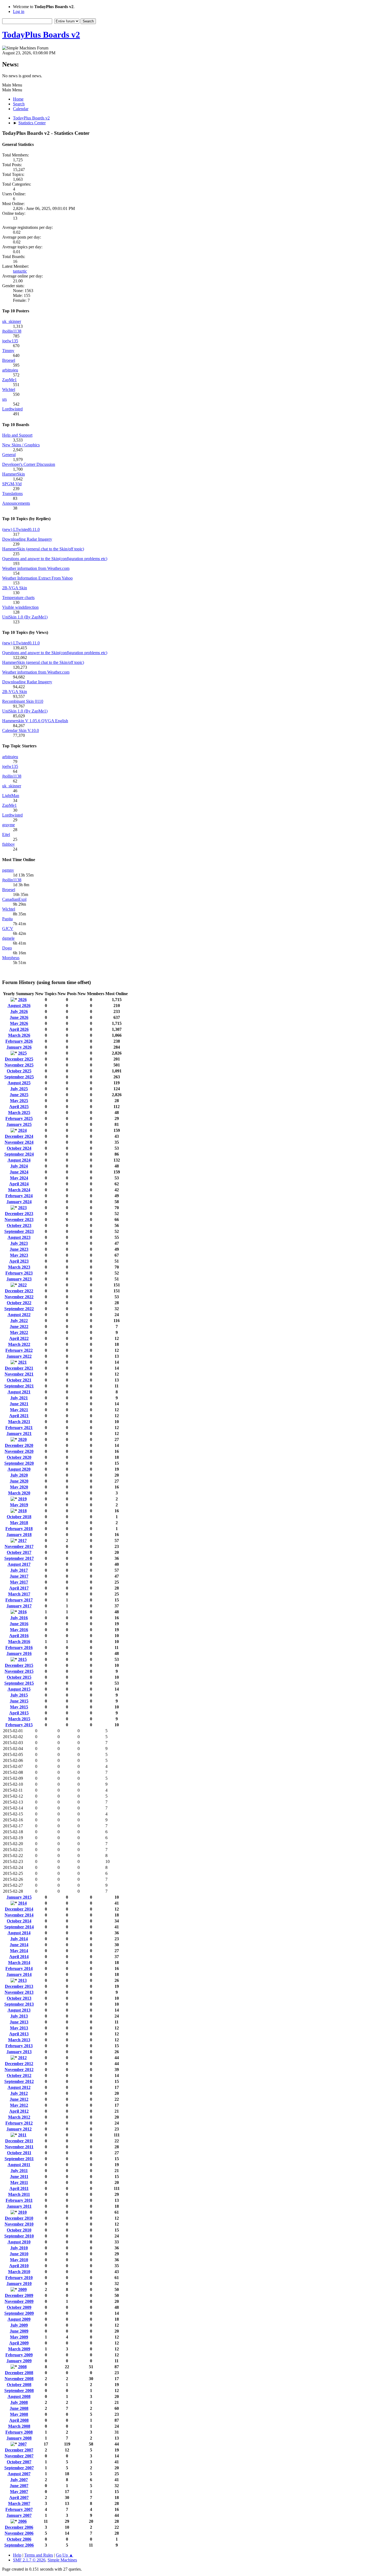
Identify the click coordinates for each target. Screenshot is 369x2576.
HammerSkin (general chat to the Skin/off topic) (43, 549)
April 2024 (19, 1184)
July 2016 (19, 1618)
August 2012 (19, 2087)
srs (4, 399)
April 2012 (19, 2111)
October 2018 (19, 1517)
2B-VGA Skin (15, 588)
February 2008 (19, 2432)
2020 (22, 1439)
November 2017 (19, 1546)
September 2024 (19, 1154)
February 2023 (19, 1273)
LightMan (11, 796)
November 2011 (19, 2147)
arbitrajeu (10, 370)
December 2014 (19, 1909)
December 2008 (19, 2373)
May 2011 (19, 2182)
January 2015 (19, 1897)
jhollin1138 (12, 331)
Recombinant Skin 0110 (23, 701)
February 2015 (19, 1725)
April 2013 (19, 2034)
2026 (22, 1000)
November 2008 (19, 2379)
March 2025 (19, 1113)
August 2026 (19, 1006)
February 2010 (19, 2278)
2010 (22, 2212)
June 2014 (19, 1945)
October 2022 (19, 1303)
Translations (12, 494)
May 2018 (19, 1523)
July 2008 (19, 2402)
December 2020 (19, 1445)
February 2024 (19, 1196)
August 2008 (19, 2396)
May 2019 (19, 1505)
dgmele (8, 938)
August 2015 (19, 1689)
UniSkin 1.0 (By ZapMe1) (25, 617)
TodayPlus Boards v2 (41, 35)
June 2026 (19, 1017)
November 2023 (19, 1220)
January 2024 (19, 1202)
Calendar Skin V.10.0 (21, 730)
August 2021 (19, 1392)
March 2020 (19, 1493)
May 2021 (19, 1410)
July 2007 (19, 2480)
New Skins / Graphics (21, 445)
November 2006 (19, 2533)
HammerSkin (14, 474)
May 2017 (19, 1582)
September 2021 (19, 1386)
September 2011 (19, 2159)
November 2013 (19, 1992)
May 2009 (19, 2337)
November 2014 (19, 1915)
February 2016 (19, 1647)
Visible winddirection (20, 607)
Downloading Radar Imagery (27, 539)
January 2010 (19, 2284)
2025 (22, 1053)
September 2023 (19, 1231)
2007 (22, 2444)
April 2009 (19, 2343)
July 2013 (19, 2016)
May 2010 (19, 2260)
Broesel (9, 360)
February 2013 (19, 2046)
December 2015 (19, 1665)
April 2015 (19, 1713)
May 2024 (19, 1178)
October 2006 (19, 2539)
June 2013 (19, 2022)
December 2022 (19, 1291)
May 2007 (19, 2492)
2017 (22, 1540)
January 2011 (19, 2206)
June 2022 (19, 1327)
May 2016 (19, 1630)
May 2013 (19, 2028)
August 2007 (19, 2474)
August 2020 (19, 1469)
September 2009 (19, 2313)
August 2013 (19, 2010)
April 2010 (19, 2266)
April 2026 (19, 1029)
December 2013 (19, 1986)
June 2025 (19, 1095)
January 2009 (19, 2361)
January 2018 (19, 1535)
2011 (22, 2135)
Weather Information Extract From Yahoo (37, 578)
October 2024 (19, 1148)
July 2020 (19, 1475)
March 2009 (19, 2349)
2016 (22, 1612)
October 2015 (19, 1677)
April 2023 (19, 1261)
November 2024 (19, 1142)
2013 (22, 1980)
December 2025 (19, 1059)
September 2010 (19, 2236)
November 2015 (19, 1671)
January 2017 (19, 1606)
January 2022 (19, 1356)
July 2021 (19, 1398)
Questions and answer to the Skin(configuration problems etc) (55, 559)
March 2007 (19, 2503)
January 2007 (19, 2515)
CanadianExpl (14, 899)
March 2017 (19, 1594)
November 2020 (19, 1451)
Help (17, 2555)
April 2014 (19, 1957)
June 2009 (19, 2331)
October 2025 (19, 1071)
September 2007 (19, 2468)
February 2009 (19, 2355)
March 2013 (19, 2040)
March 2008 (19, 2426)
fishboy (9, 844)
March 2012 (19, 2117)
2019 (22, 1499)
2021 (22, 1362)
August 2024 (19, 1160)
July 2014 (19, 1939)
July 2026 (19, 1011)
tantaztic (20, 271)
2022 (22, 1285)
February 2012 (19, 2123)
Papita (7, 919)
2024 (22, 1130)
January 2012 (19, 2129)
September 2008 (19, 2391)
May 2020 (19, 1487)
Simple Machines (62, 2560)
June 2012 (19, 2099)
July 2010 (19, 2248)
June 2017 (19, 1576)
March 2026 (19, 1035)
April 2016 (19, 1636)
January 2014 (19, 1974)
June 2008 (19, 2408)
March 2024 (19, 1190)
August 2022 (19, 1315)
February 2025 (19, 1118)
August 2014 (19, 1933)
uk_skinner (12, 321)
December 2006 (19, 2527)
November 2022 (19, 1297)
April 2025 (19, 1107)
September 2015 (19, 1683)
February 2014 (19, 1968)
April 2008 (19, 2420)
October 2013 (19, 1998)
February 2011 (19, 2200)
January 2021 (19, 1433)
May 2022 (19, 1332)
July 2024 (19, 1166)
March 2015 (19, 1719)
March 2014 (19, 1963)
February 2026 (19, 1041)
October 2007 (19, 2462)
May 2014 (19, 1951)
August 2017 (19, 1564)
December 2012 (19, 2064)
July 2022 (19, 1321)
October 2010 (19, 2230)
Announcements (16, 503)
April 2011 (19, 2188)
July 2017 (19, 1570)
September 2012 (19, 2081)
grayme (9, 825)
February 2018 (19, 1529)
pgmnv (8, 870)
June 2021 (19, 1404)
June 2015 (19, 1701)
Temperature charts (18, 598)
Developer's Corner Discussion (29, 464)
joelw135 (10, 341)
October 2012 (19, 2075)
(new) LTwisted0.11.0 (21, 529)
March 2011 (19, 2194)
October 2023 (19, 1225)
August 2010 (19, 2242)
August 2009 (19, 2319)
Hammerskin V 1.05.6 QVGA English (35, 721)
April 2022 (19, 1338)
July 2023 (19, 1243)
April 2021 (19, 1416)
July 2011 (19, 2171)
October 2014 (19, 1921)
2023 (22, 1208)
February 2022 (19, 1350)
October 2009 (19, 2307)
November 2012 (19, 2070)
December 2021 (19, 1368)
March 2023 (19, 1267)
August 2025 (19, 1083)
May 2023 (19, 1255)
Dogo (7, 948)
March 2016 (19, 1642)
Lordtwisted (12, 409)
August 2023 (19, 1237)
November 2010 (19, 2224)
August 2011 (19, 2165)
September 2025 (19, 1077)
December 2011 (19, 2141)
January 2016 (19, 1653)
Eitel (6, 834)
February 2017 (19, 1600)
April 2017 (19, 1588)
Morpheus (11, 958)
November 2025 (19, 1065)
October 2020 (19, 1457)
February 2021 (19, 1428)
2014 (22, 1903)
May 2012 (19, 2105)
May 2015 (19, 1707)
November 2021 (19, 1374)
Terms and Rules (39, 2555)
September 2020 (19, 1463)
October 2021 (19, 1380)
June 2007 (19, 2486)
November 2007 (19, 2456)
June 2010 (19, 2254)
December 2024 (19, 1136)
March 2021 (19, 1422)
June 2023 (19, 1249)
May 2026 (19, 1023)
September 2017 (19, 1558)
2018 (22, 1511)
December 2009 (19, 2295)
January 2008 (19, 2438)
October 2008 (19, 2385)
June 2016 (19, 1624)
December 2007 (19, 2450)
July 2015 (19, 1695)
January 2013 (19, 2052)
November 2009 (19, 2301)
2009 (22, 2289)
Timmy (8, 351)
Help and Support (17, 435)
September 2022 (19, 1309)
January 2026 (19, 1047)
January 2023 (19, 1279)
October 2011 (19, 2153)
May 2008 (19, 2414)
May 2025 (19, 1101)
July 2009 (19, 2325)
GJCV (8, 929)
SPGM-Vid (12, 484)
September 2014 (19, 1927)
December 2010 (19, 2218)
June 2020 (19, 1481)
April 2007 (19, 2498)
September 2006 (19, 2545)
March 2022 (19, 1344)
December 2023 (19, 1214)
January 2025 (19, 1124)
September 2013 (19, 2004)
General (9, 455)
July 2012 (19, 2093)
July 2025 (19, 1089)
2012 (22, 2058)
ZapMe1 (9, 380)
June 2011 (19, 2177)
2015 (22, 1659)
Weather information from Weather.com (36, 568)
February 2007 (19, 2509)
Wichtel (9, 389)
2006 (22, 2521)
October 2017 (19, 1552)
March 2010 (19, 2272)
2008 (22, 2367)
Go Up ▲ (65, 2555)
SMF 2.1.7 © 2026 (29, 2560)
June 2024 (19, 1172)
